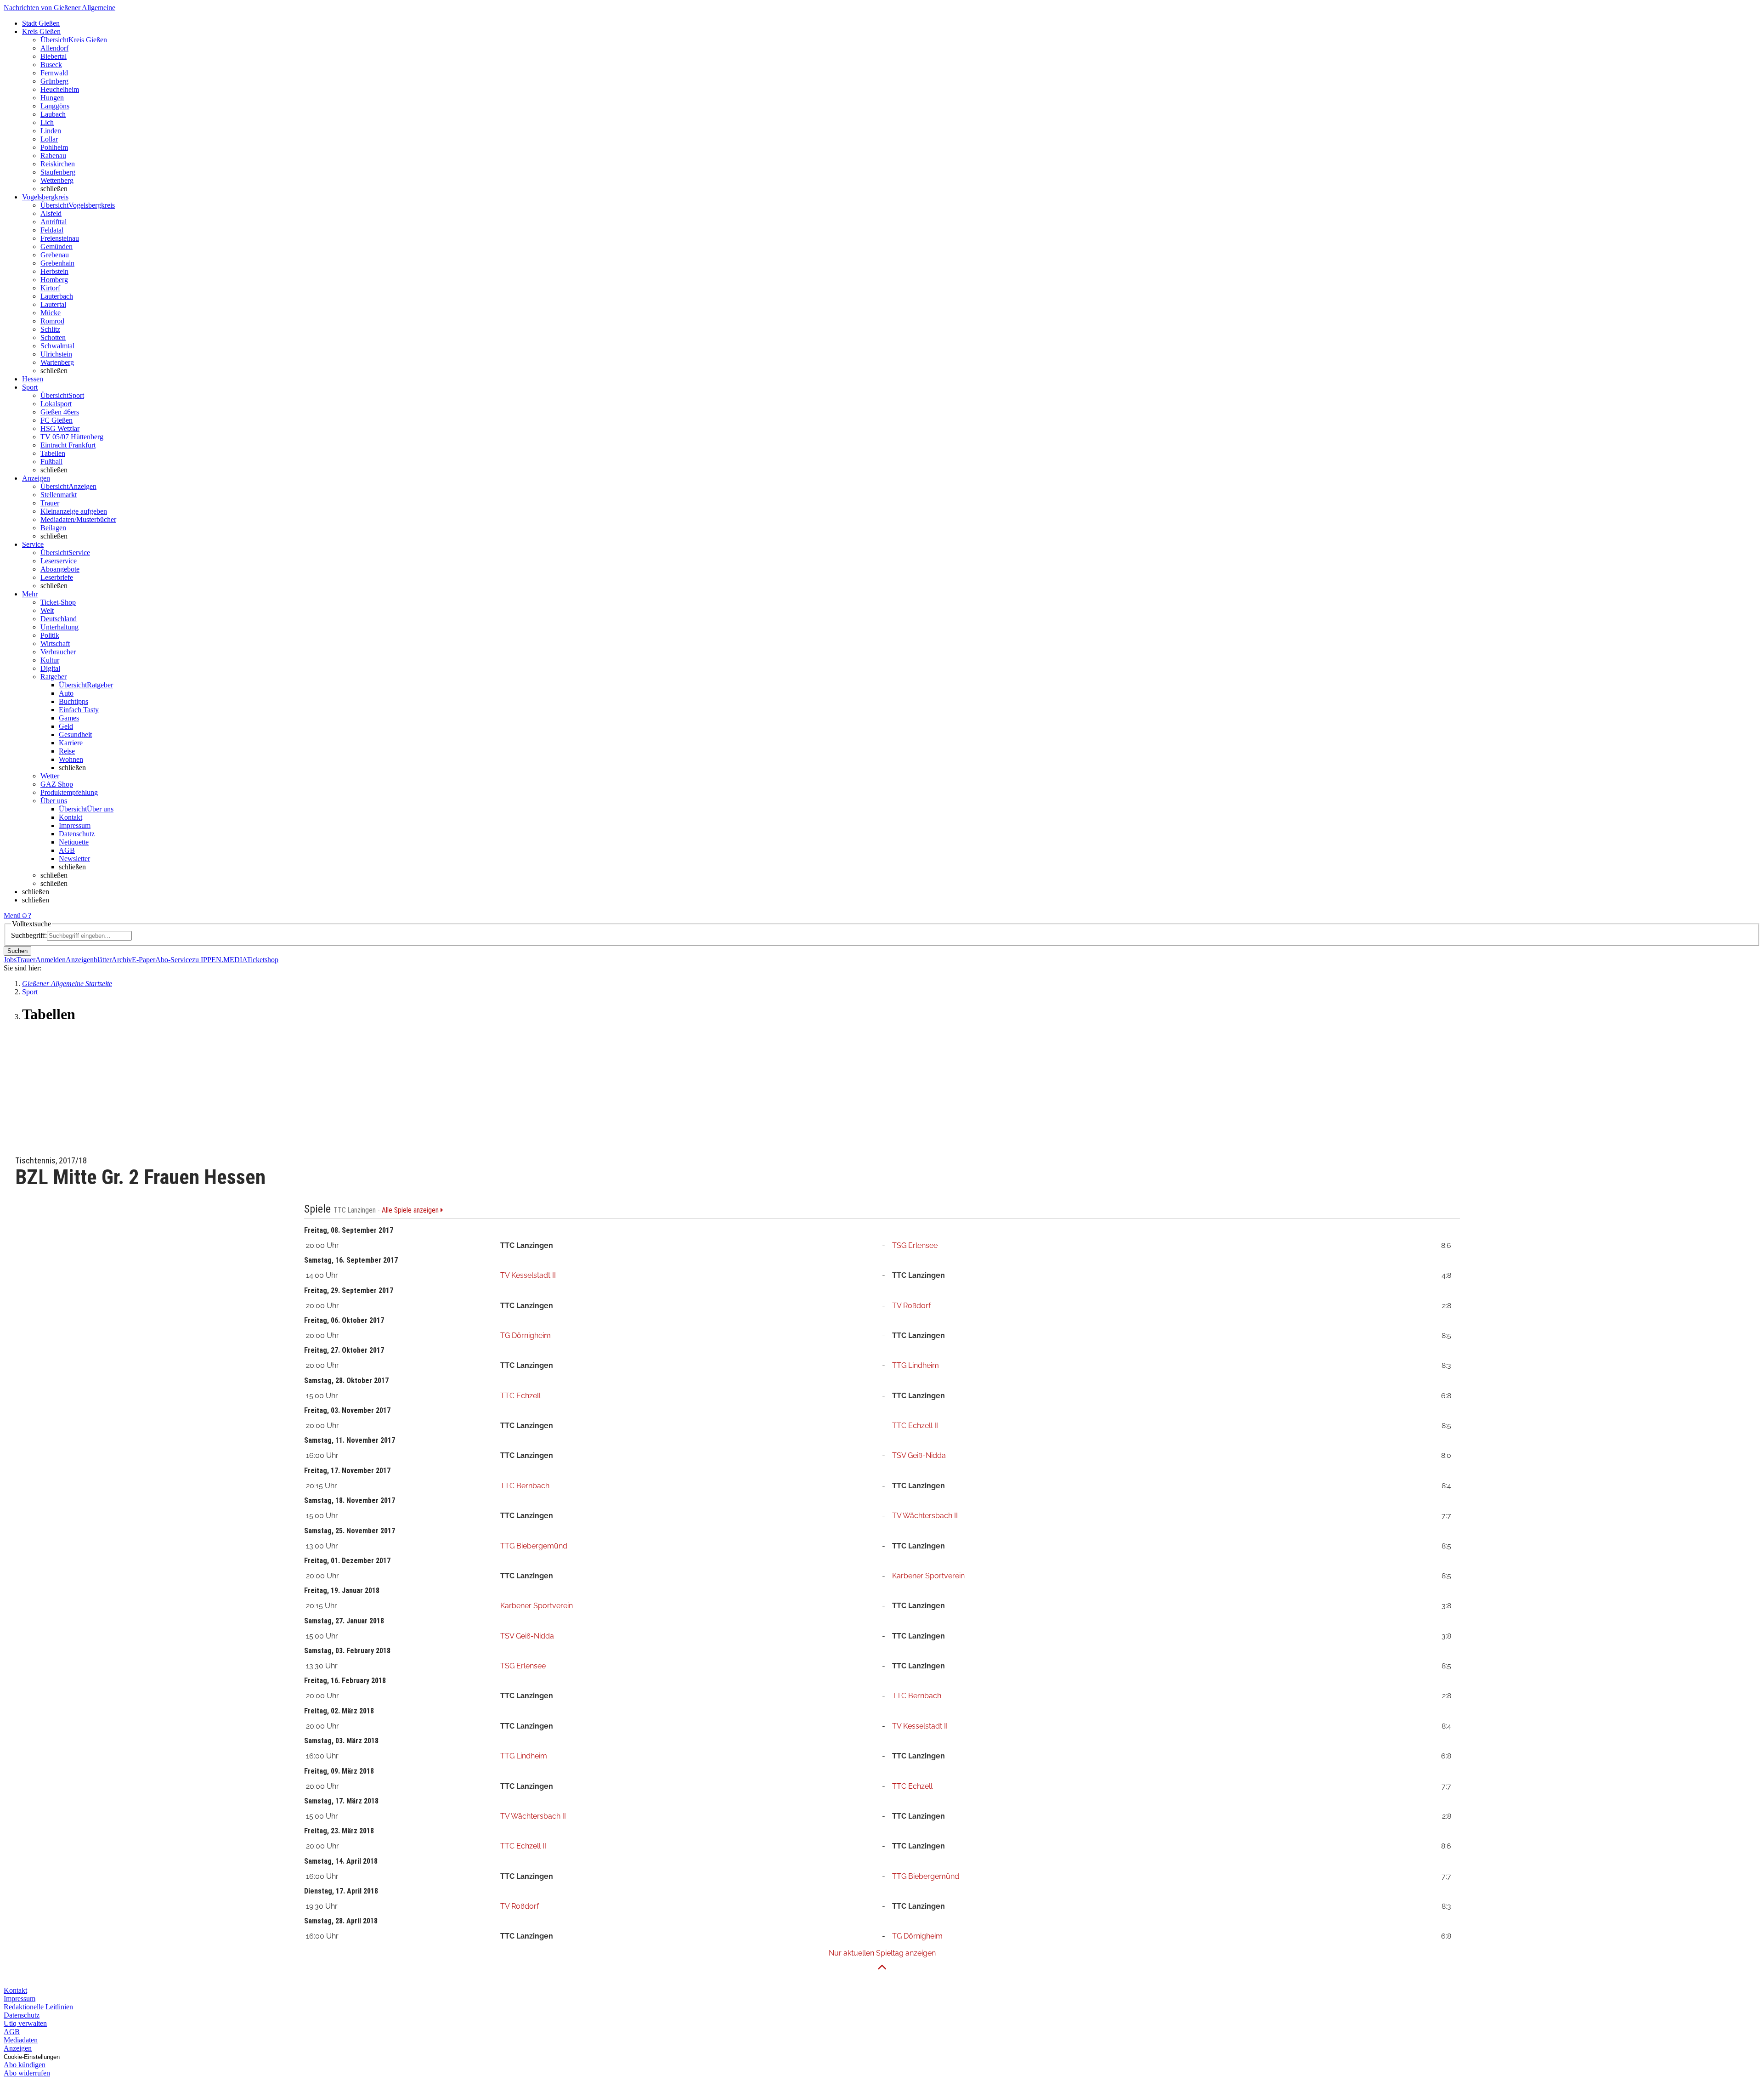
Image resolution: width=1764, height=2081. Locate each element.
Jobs (10, 960)
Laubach (53, 114)
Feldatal (52, 230)
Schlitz (50, 329)
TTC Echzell (520, 1396)
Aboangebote (60, 569)
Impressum (75, 825)
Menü (12, 916)
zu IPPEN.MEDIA (219, 960)
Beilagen (53, 528)
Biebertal (54, 56)
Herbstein (54, 271)
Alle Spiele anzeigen (411, 1210)
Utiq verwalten (25, 2023)
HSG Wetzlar (60, 428)
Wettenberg (57, 180)
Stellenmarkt (59, 495)
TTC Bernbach (525, 1486)
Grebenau (55, 255)
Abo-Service (174, 960)
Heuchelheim (60, 89)
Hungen (52, 98)
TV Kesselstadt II (528, 1275)
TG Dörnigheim (526, 1335)
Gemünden (57, 247)
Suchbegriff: (29, 935)
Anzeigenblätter (89, 960)
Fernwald (54, 73)
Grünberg (54, 81)
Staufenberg (58, 172)
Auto (66, 693)
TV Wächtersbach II (925, 1516)
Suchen (17, 951)
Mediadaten (21, 2040)
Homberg (54, 280)
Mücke (51, 313)
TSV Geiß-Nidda (919, 1455)
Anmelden (51, 960)
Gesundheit (75, 734)
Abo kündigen (25, 2065)
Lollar (49, 139)
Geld (66, 726)
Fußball (51, 462)
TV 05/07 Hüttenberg (72, 437)
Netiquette (74, 842)
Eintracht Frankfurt (68, 445)
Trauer (50, 503)
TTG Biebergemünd (534, 1546)
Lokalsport (56, 404)
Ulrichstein (56, 354)
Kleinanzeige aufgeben (74, 511)
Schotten (53, 337)
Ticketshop (263, 960)
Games (69, 718)
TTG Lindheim (916, 1365)
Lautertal (53, 304)
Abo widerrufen (27, 2073)
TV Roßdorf (911, 1306)
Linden (51, 131)
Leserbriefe (57, 577)
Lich (47, 122)
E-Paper (144, 960)
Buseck (51, 65)
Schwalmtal (57, 346)
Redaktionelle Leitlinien (38, 2007)
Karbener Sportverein (928, 1576)
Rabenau (53, 156)
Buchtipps (73, 701)
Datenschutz (77, 834)
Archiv (122, 960)
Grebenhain (57, 263)
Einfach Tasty (79, 710)
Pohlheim (54, 147)
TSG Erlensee (915, 1245)
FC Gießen (57, 420)
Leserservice (59, 561)
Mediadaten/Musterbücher (78, 519)
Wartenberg (57, 362)
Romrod (52, 321)
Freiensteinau (60, 238)
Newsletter (74, 859)
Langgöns (55, 106)
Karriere (71, 743)
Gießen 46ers (60, 412)
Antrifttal (54, 222)
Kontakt (71, 817)
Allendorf (54, 48)
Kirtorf (50, 288)
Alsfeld (51, 213)
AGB (67, 850)
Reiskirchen (58, 164)
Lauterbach (57, 296)
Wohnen (71, 759)
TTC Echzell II (915, 1426)
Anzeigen (18, 2048)
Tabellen (53, 453)
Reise (67, 751)
